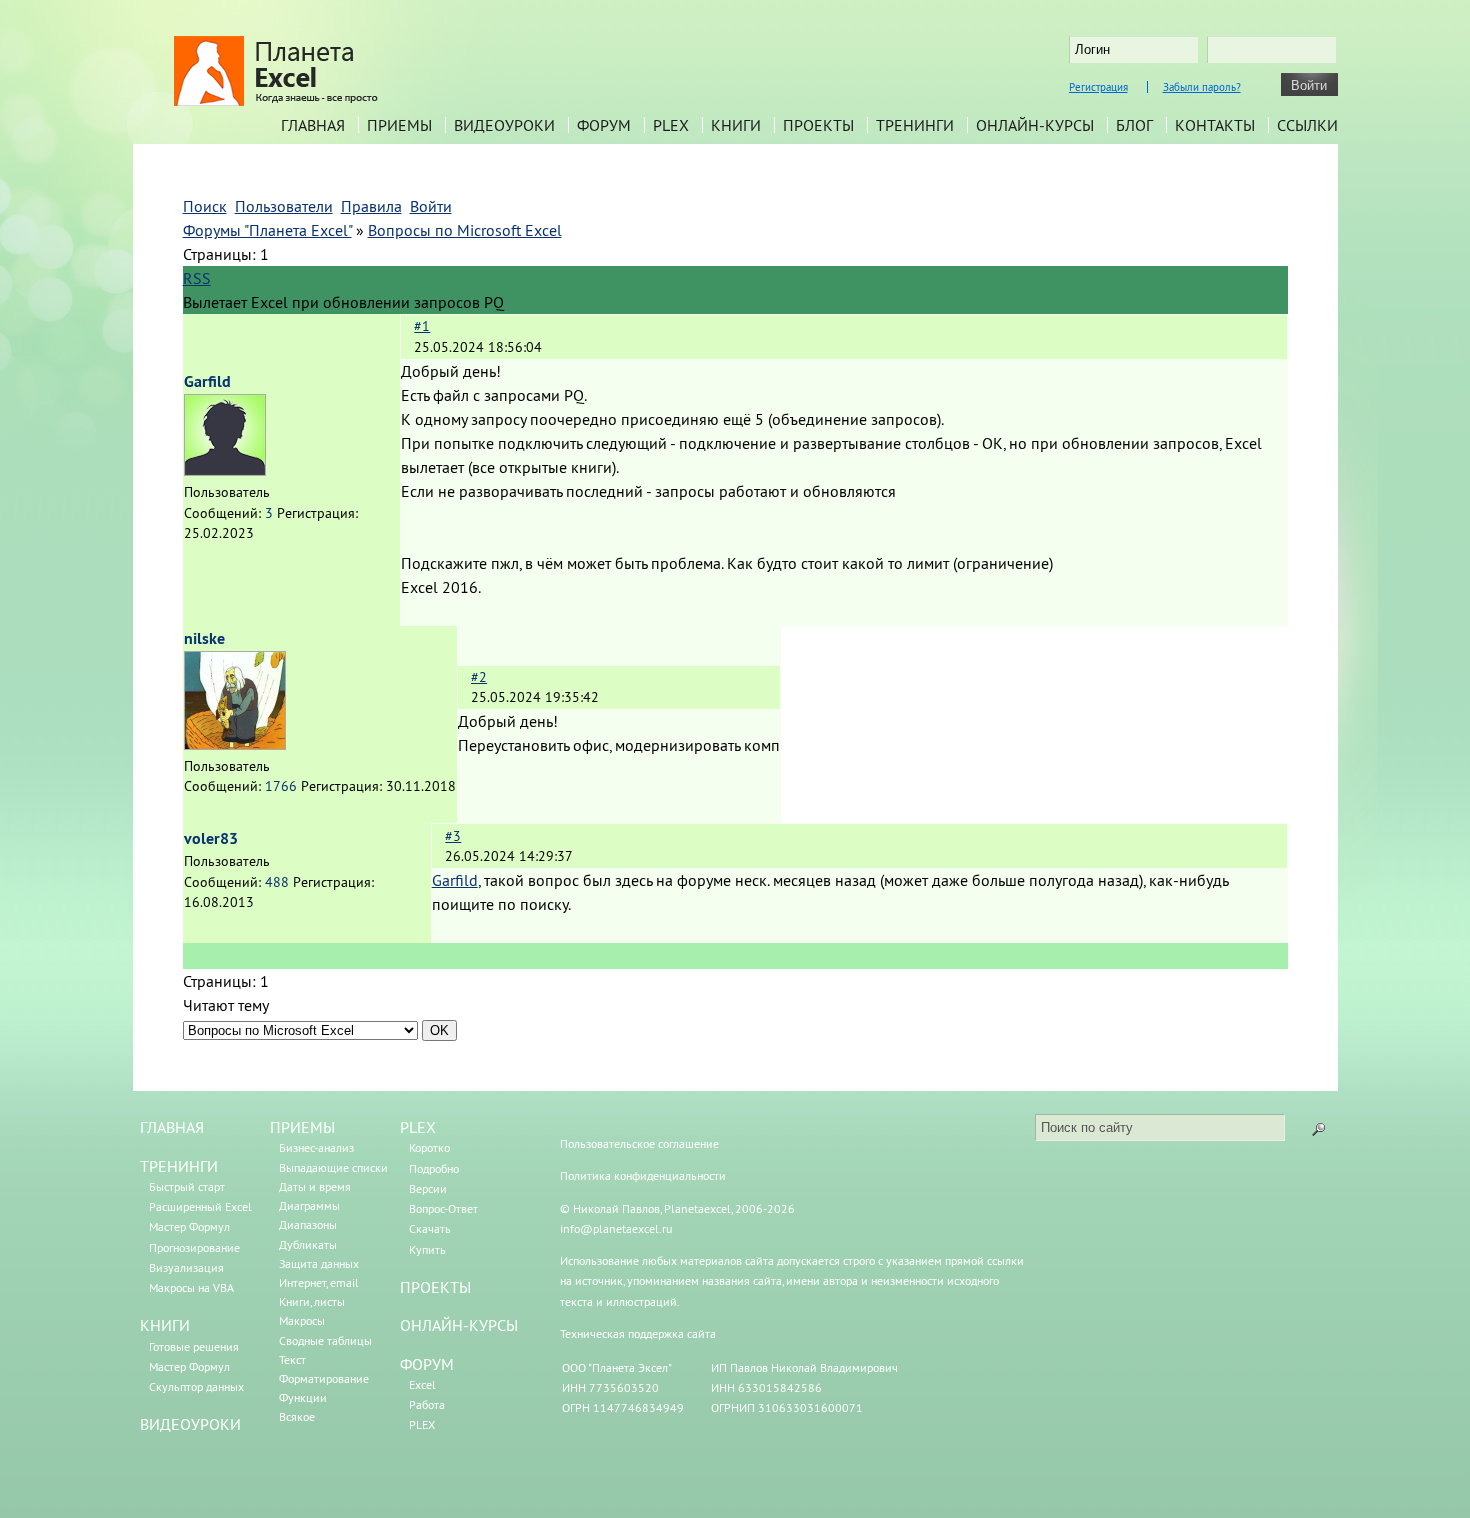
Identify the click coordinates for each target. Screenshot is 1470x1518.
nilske (204, 638)
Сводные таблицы (325, 1340)
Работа (427, 1404)
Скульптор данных (196, 1386)
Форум (604, 125)
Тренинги (915, 125)
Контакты (1215, 125)
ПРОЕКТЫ (435, 1287)
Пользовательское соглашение (639, 1143)
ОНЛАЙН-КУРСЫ (459, 1325)
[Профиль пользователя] (225, 470)
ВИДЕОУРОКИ (190, 1424)
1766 (281, 786)
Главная (313, 125)
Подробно (434, 1168)
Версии (428, 1188)
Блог (1134, 125)
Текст (292, 1359)
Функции (303, 1397)
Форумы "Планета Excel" (267, 230)
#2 (479, 677)
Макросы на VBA (191, 1287)
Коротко (429, 1147)
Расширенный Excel (200, 1206)
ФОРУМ (427, 1364)
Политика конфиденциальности (643, 1175)
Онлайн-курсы (1035, 125)
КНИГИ (165, 1325)
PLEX (671, 125)
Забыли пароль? (1202, 87)
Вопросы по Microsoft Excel (465, 230)
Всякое (297, 1416)
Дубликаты (308, 1244)
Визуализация (186, 1267)
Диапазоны (308, 1224)
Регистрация (1098, 87)
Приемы (399, 125)
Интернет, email (319, 1282)
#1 (422, 326)
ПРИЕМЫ (302, 1127)
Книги (736, 125)
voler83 (211, 838)
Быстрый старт (187, 1186)
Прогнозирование (194, 1247)
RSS (197, 278)
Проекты (818, 125)
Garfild (207, 381)
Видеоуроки (504, 125)
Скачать (430, 1228)
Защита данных (319, 1263)
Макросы (302, 1320)
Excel (422, 1384)
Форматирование (324, 1378)
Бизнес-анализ (316, 1147)
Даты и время (315, 1186)
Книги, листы (312, 1301)
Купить (427, 1249)
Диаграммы (309, 1205)
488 (277, 882)
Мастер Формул (189, 1226)
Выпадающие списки (333, 1167)
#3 (453, 836)
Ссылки (1307, 125)
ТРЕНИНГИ (179, 1166)
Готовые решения (194, 1346)
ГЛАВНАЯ (172, 1127)
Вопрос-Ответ (443, 1208)
